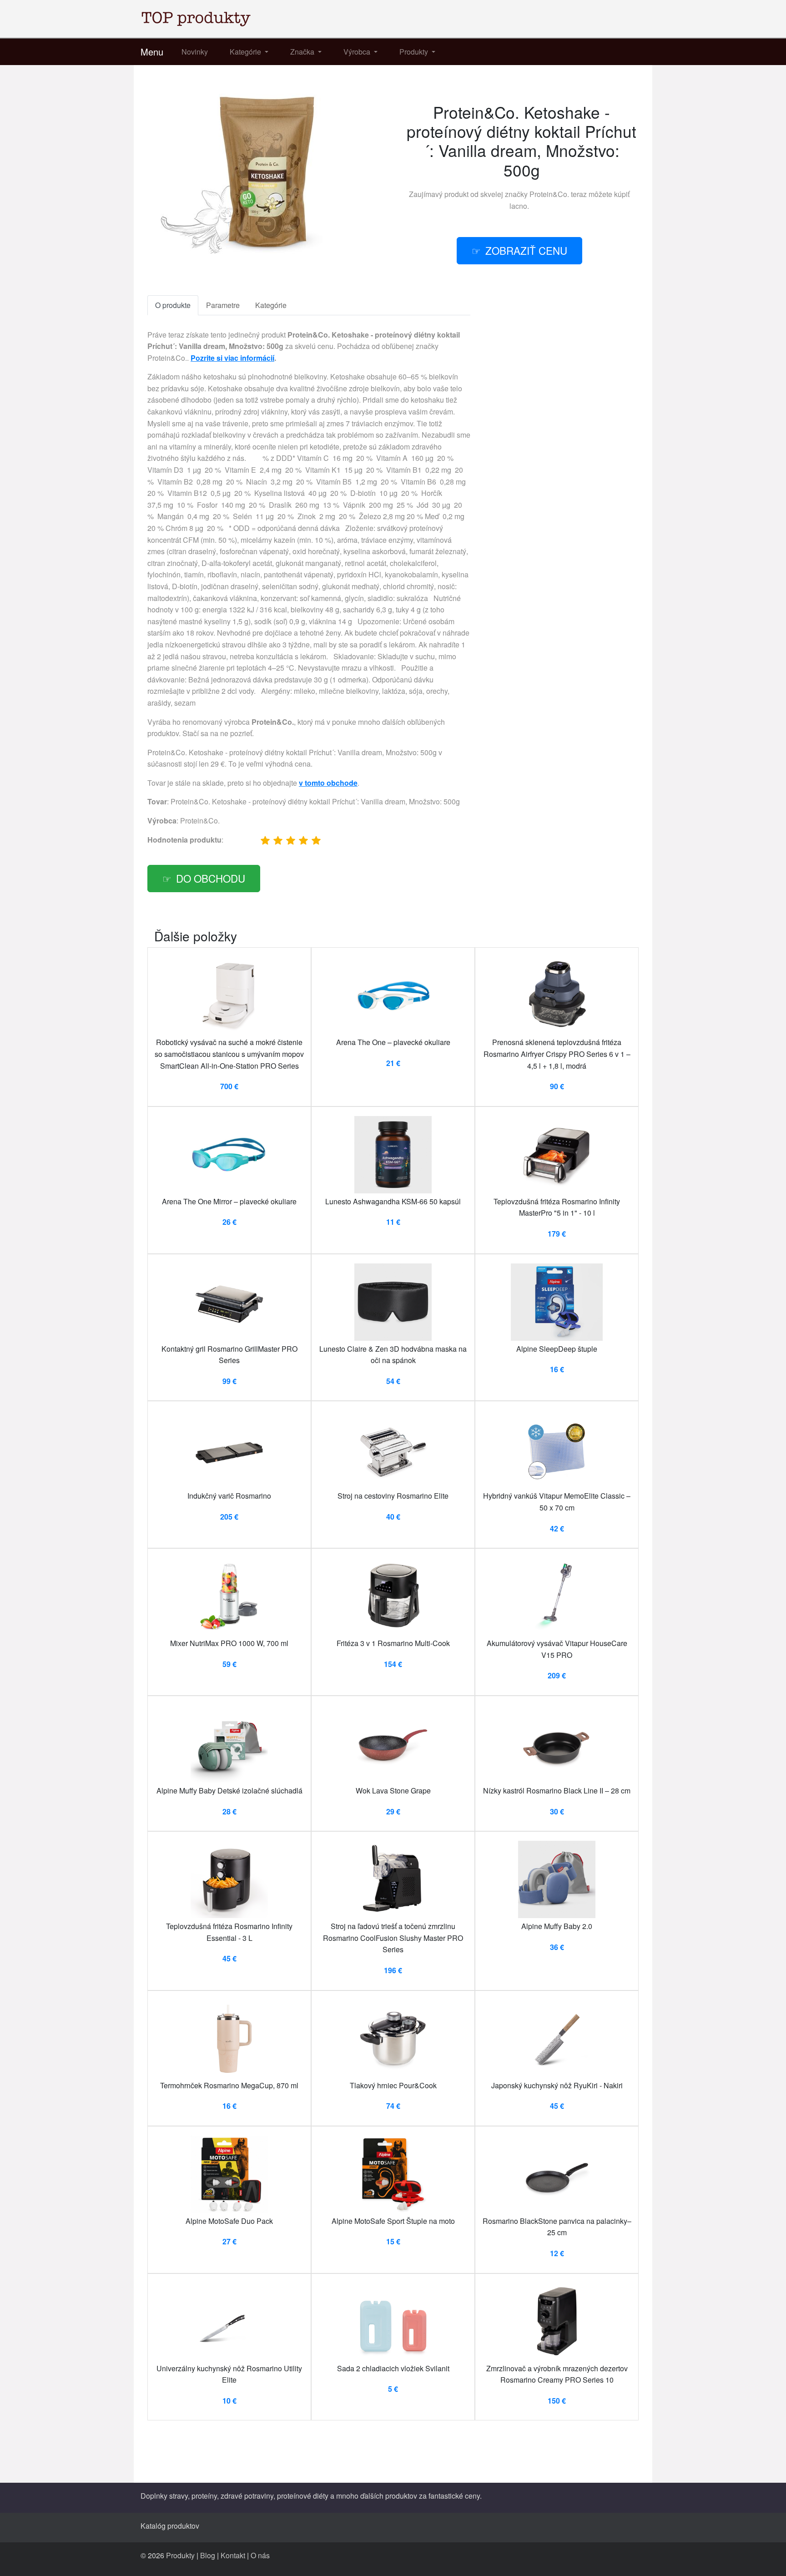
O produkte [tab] (173, 305)
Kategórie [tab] (271, 305)
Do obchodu (211, 878)
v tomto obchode (328, 783)
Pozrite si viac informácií (232, 358)
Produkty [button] (415, 52)
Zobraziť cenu (526, 250)
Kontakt (233, 2555)
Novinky (195, 52)
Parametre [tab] (223, 305)
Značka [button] (303, 52)
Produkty (180, 2555)
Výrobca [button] (358, 52)
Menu (152, 52)
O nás (260, 2555)
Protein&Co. (549, 194)
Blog (208, 2555)
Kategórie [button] (246, 52)
